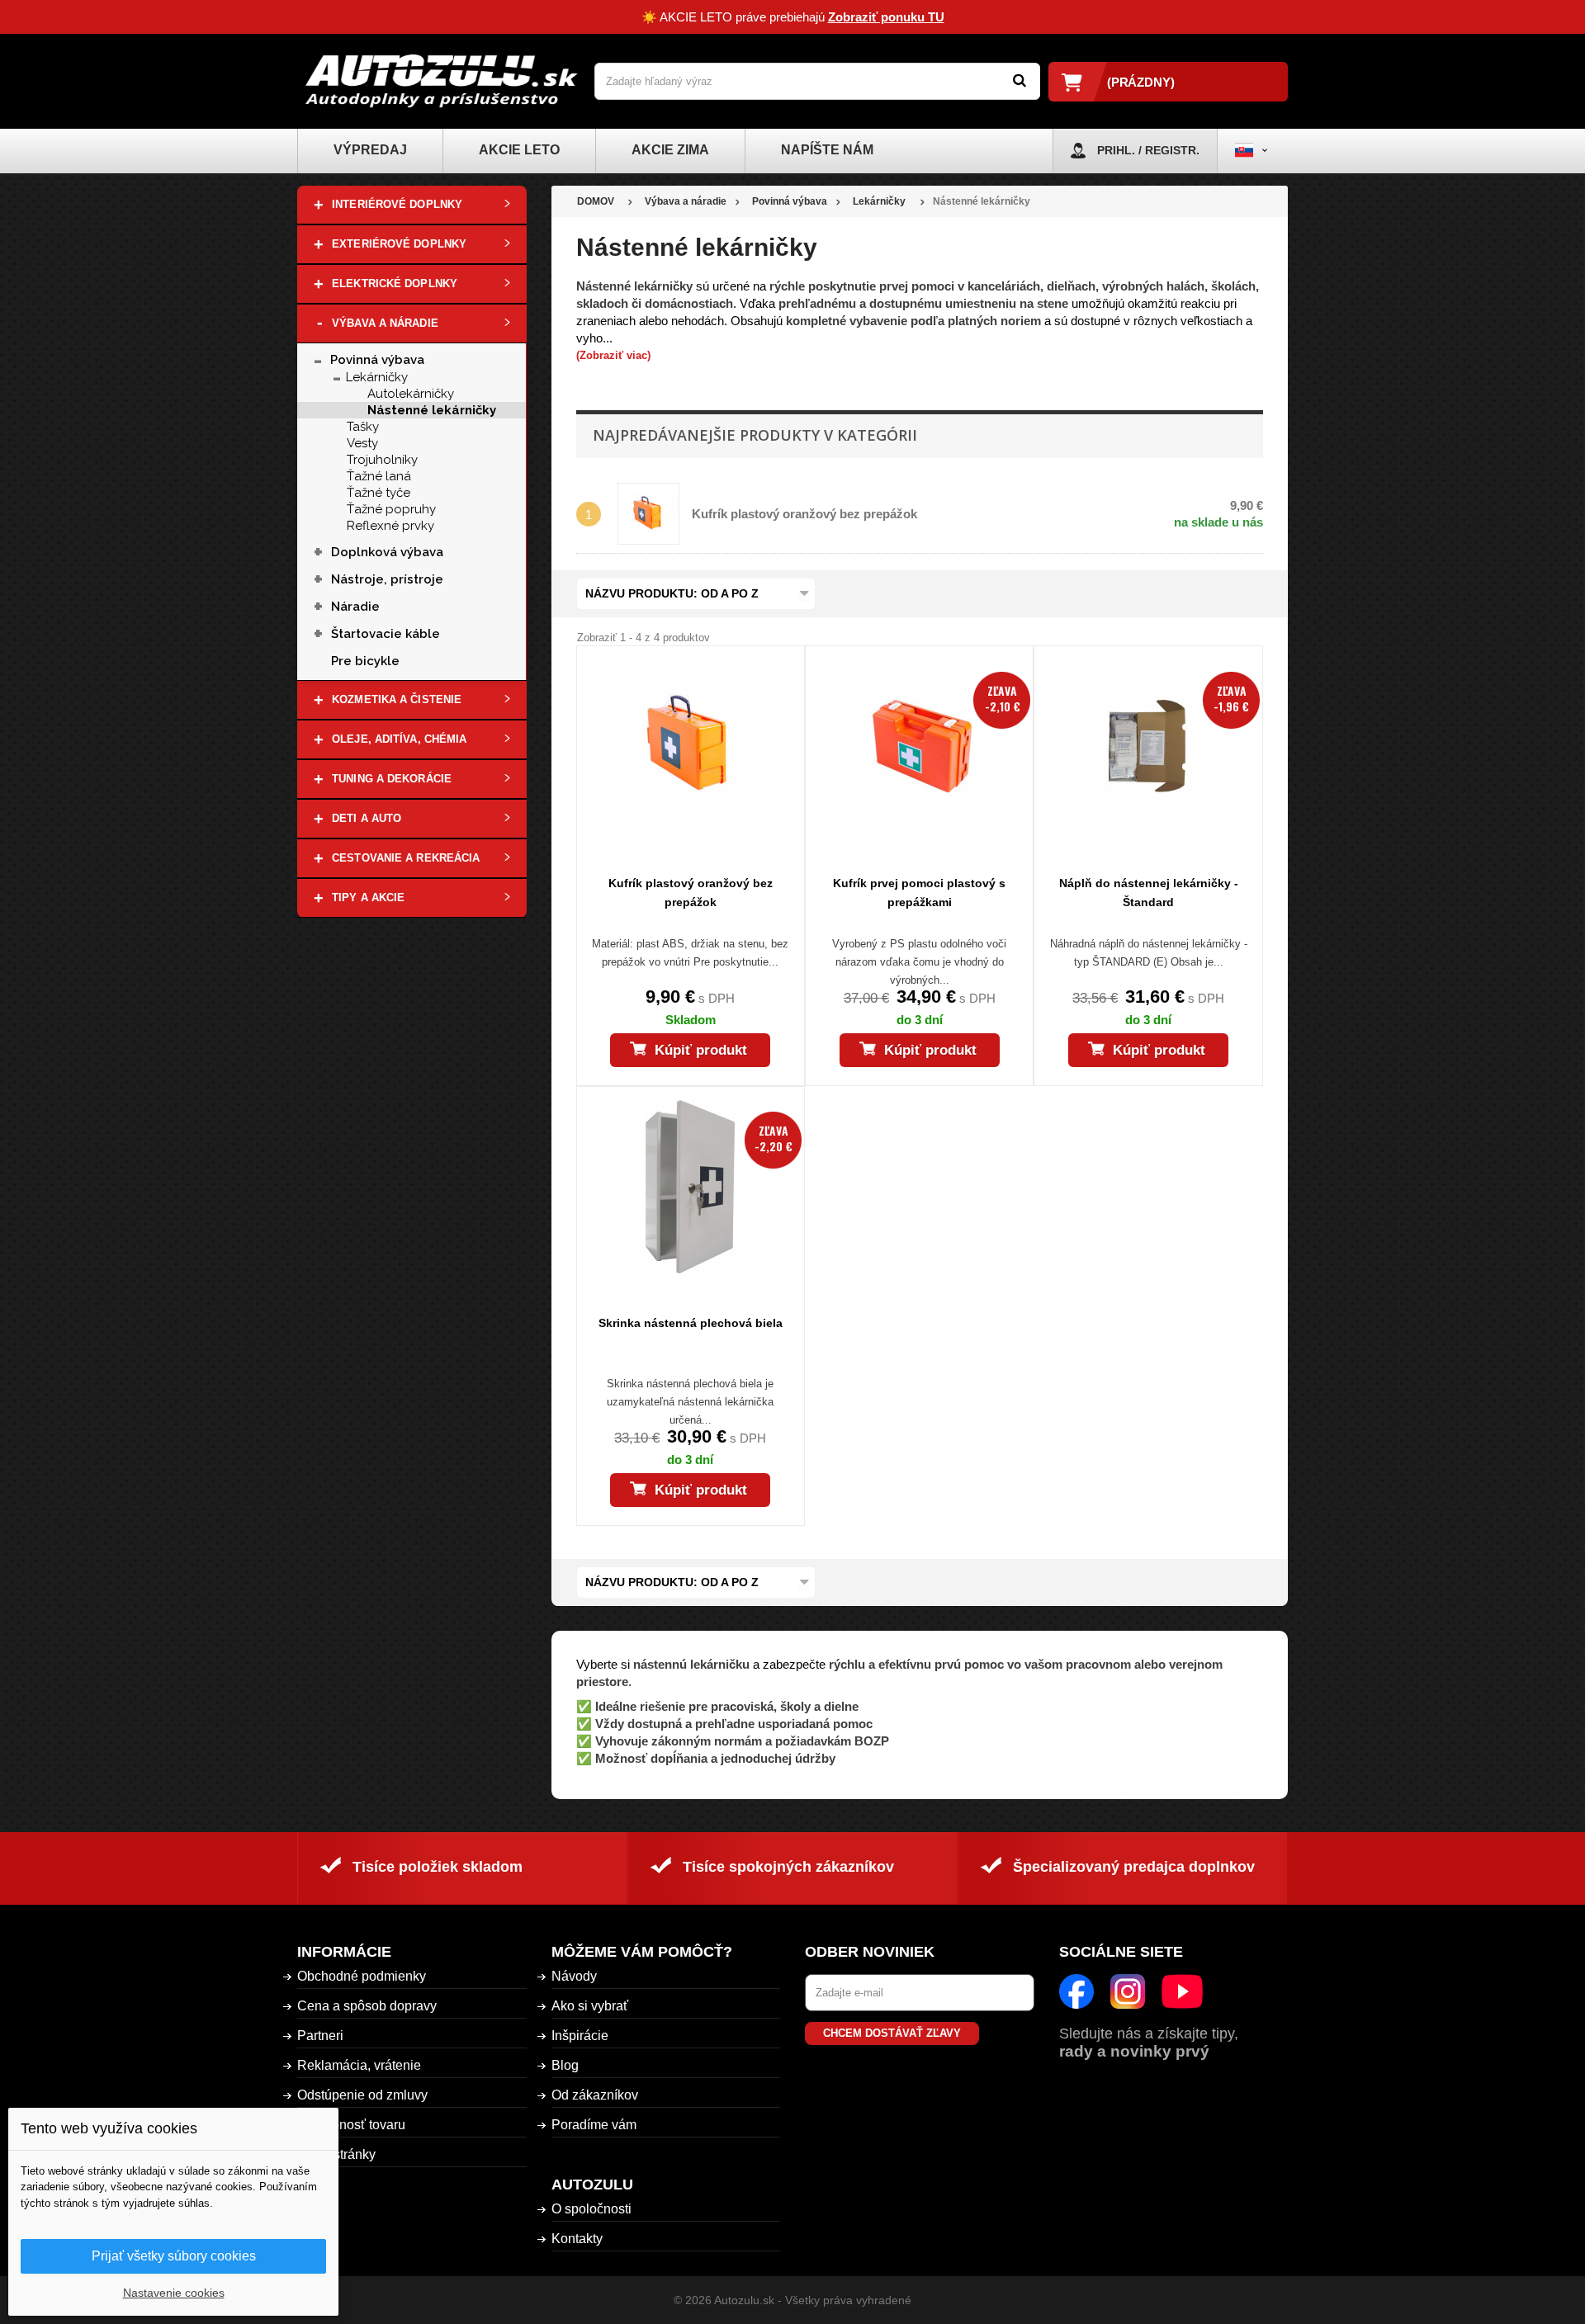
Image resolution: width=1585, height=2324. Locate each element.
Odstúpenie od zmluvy (362, 2095)
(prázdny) (1141, 82)
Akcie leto (519, 150)
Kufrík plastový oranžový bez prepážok (804, 514)
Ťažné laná (379, 476)
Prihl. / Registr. (1148, 150)
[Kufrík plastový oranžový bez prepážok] (691, 746)
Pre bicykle (365, 661)
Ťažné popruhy (391, 509)
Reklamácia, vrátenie (359, 2065)
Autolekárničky (411, 394)
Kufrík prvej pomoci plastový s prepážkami (919, 893)
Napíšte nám (827, 150)
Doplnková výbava (387, 552)
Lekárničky (377, 377)
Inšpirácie (580, 2036)
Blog (565, 2065)
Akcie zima (670, 150)
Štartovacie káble (389, 634)
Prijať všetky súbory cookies (174, 2256)
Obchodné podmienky (362, 1976)
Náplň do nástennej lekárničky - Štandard (1149, 893)
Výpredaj (370, 150)
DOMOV (596, 201)
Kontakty (577, 2239)
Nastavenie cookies (174, 2293)
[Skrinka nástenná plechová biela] (691, 1187)
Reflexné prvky (390, 526)
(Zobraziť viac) (613, 355)
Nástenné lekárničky (432, 410)
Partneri (320, 2036)
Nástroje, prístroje (387, 579)
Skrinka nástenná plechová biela (691, 1323)
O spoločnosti (591, 2209)
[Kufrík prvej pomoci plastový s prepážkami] (919, 746)
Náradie (355, 607)
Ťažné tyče (379, 493)
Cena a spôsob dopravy (367, 2006)
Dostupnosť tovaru (351, 2125)
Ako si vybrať (590, 2006)
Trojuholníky (382, 460)
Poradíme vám (594, 2125)
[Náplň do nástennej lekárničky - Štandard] (1148, 746)
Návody (574, 1976)
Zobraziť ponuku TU (886, 17)
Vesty (362, 443)
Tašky (363, 427)
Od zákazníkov (595, 2095)
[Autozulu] (442, 81)
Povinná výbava (377, 360)
